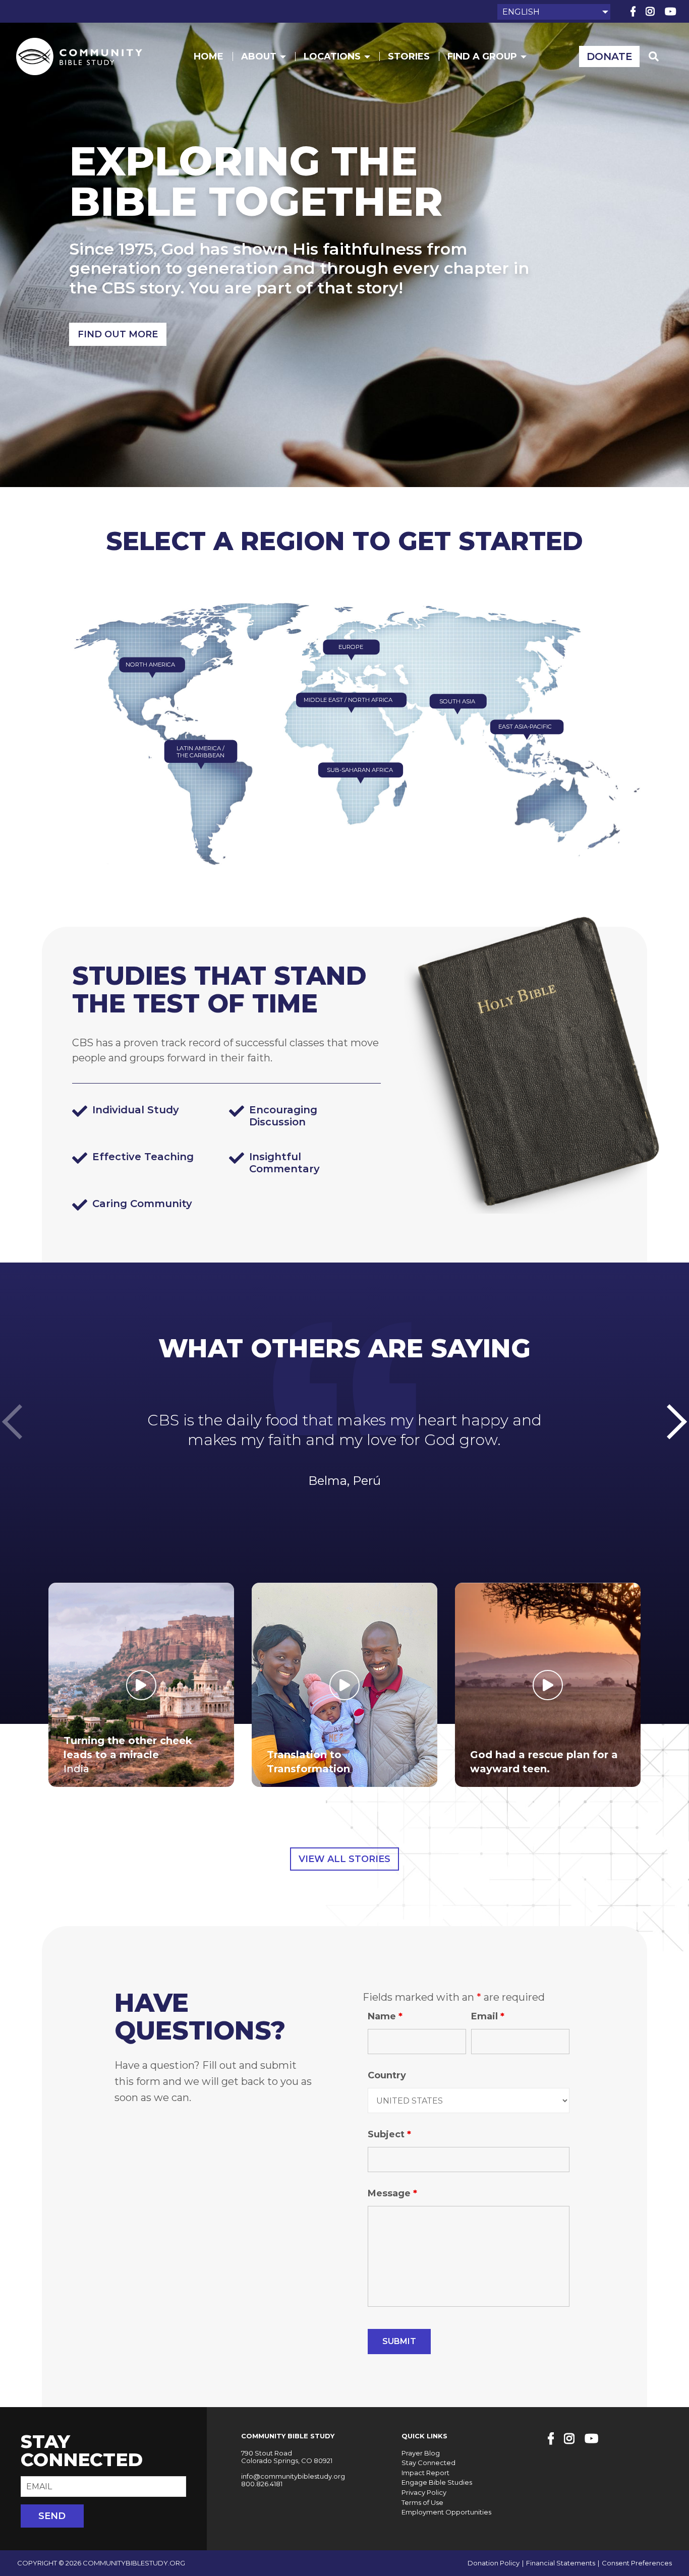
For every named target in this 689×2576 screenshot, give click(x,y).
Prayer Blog (421, 2453)
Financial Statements (561, 2563)
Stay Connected (428, 2463)
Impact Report (425, 2473)
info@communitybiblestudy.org (293, 2476)
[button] (677, 1422)
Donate (610, 56)
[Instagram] (650, 12)
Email (488, 2016)
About (259, 56)
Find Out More (118, 334)
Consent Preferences (637, 2563)
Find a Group (482, 56)
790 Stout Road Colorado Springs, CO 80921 (287, 2457)
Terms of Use (422, 2502)
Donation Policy (494, 2563)
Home (209, 56)
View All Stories (344, 1859)
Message (392, 2193)
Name (385, 2016)
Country (387, 2075)
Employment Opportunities (446, 2512)
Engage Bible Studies (437, 2482)
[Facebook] (633, 12)
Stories (409, 56)
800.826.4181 (262, 2484)
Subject (389, 2134)
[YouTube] (671, 12)
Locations (332, 56)
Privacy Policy (424, 2492)
